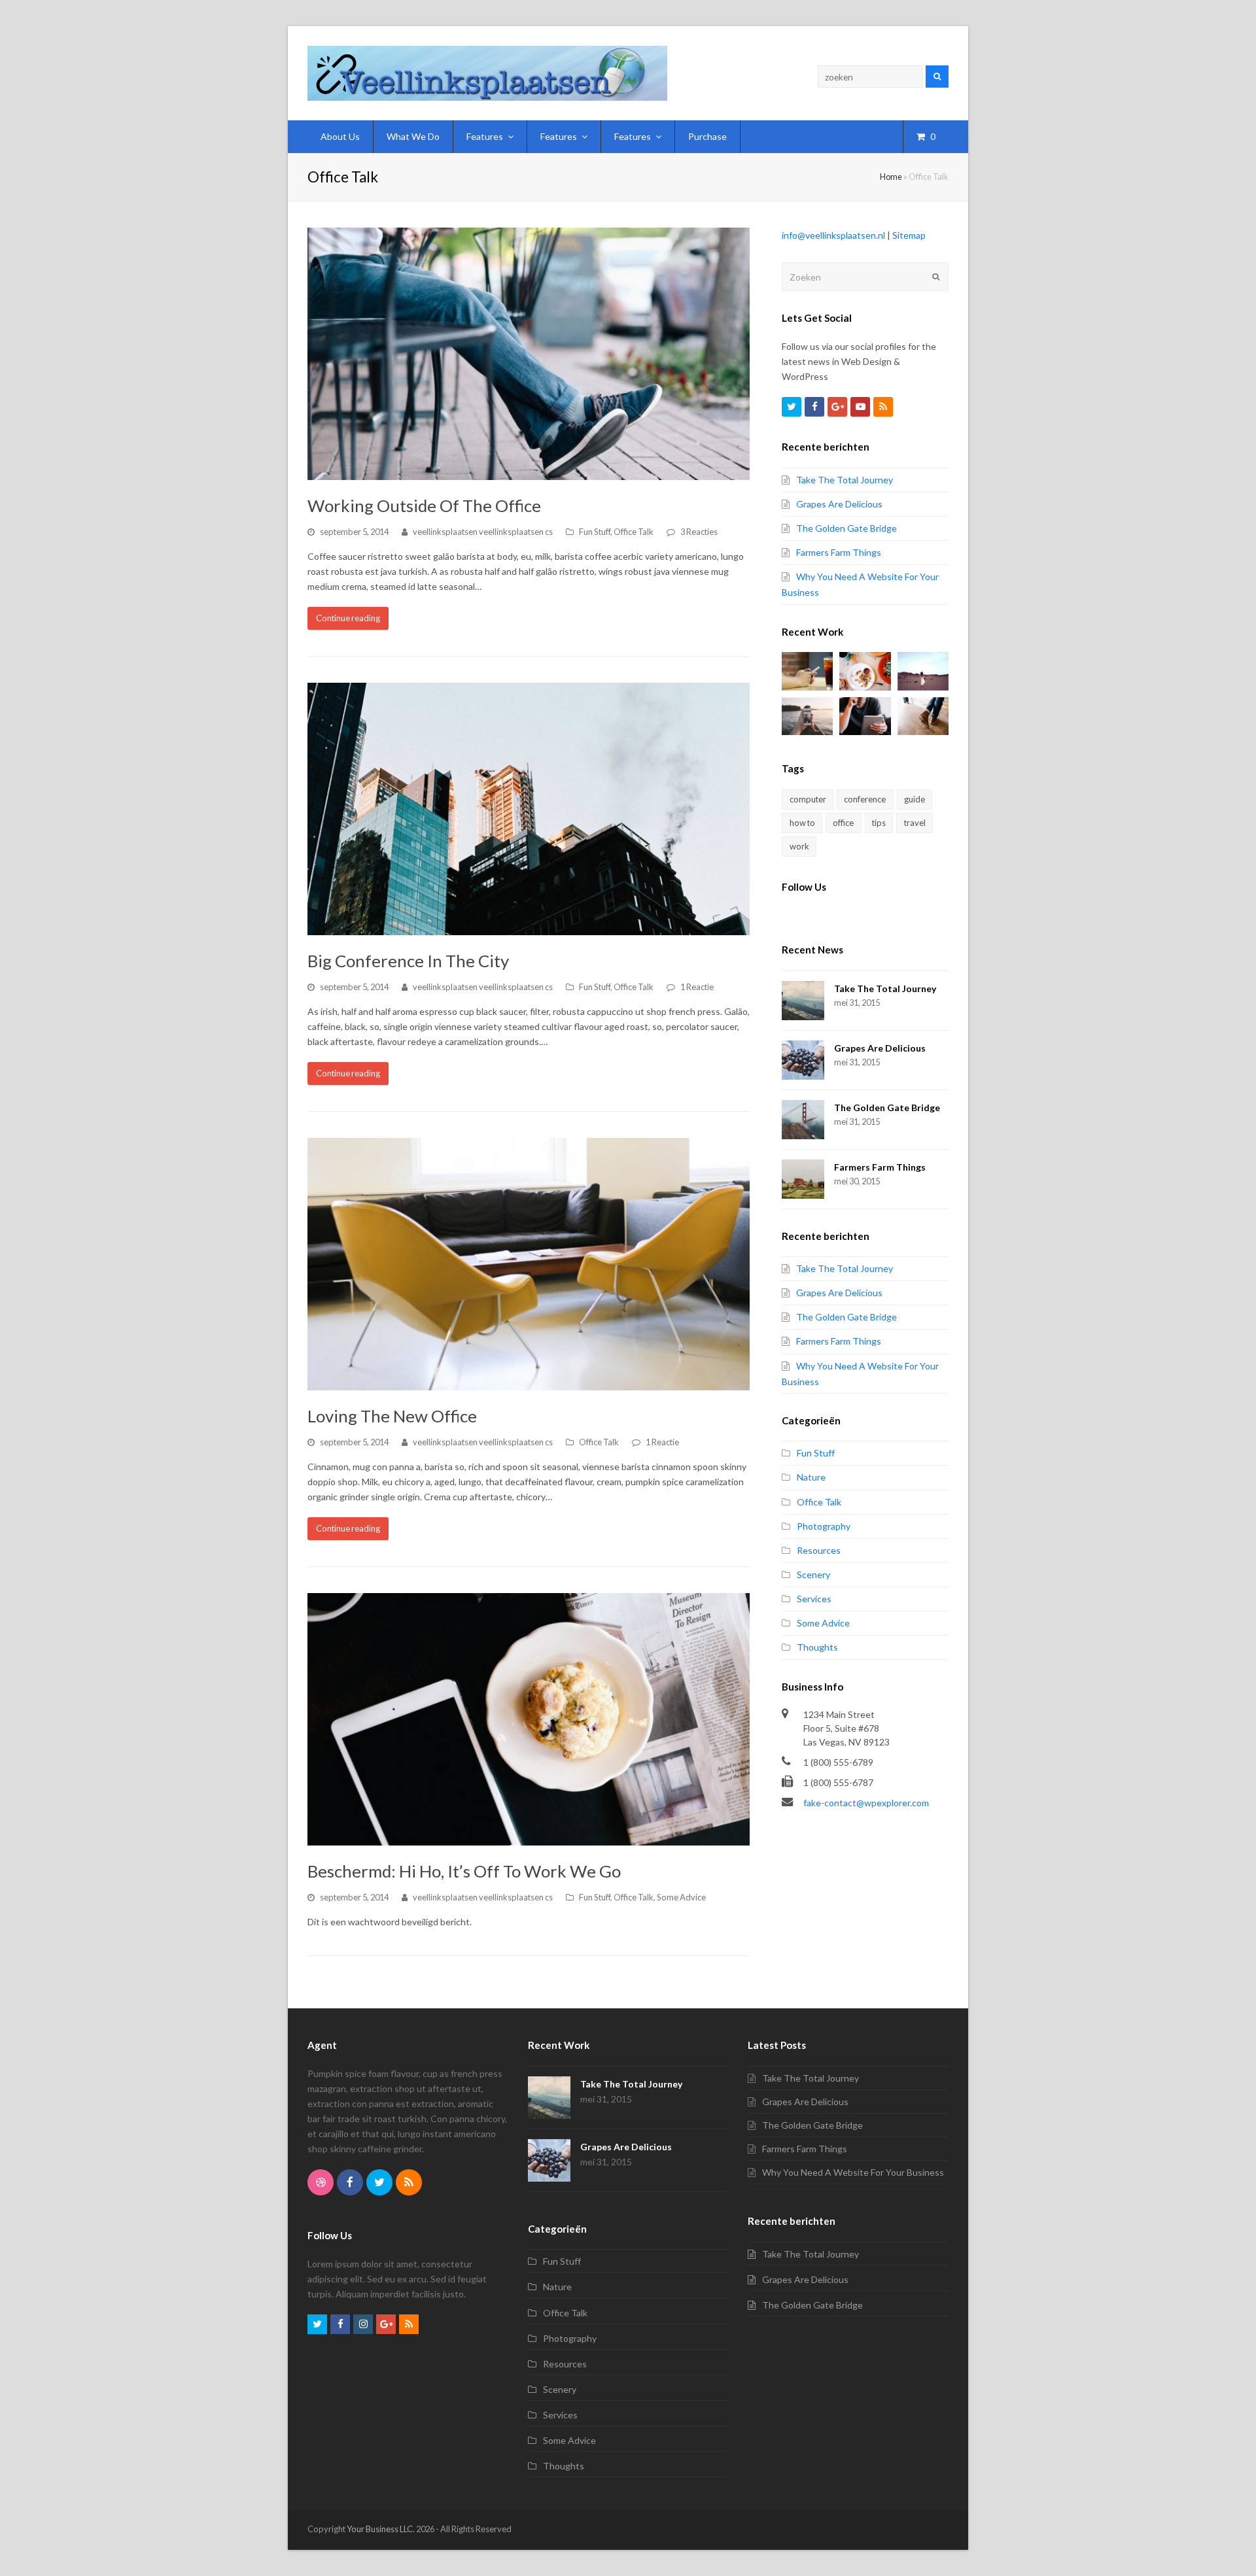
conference (865, 799)
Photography (824, 1526)
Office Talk (634, 532)
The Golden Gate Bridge (846, 528)
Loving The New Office (392, 1416)
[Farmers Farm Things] (803, 1179)
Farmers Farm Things (839, 552)
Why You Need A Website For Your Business (853, 2172)
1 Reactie (697, 987)
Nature (811, 1477)
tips (879, 823)
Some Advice (681, 1897)
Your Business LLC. (381, 2529)
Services (814, 1599)
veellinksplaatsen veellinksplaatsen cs (483, 532)
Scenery (813, 1574)
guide (915, 799)
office (843, 823)
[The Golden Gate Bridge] (803, 1120)
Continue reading (348, 618)
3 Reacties (699, 532)
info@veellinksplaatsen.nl (833, 235)
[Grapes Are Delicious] (803, 1060)
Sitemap (909, 235)
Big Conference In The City (408, 961)
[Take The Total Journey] (803, 1001)
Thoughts (817, 1647)
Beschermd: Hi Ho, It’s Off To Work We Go (464, 1871)
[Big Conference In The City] (529, 809)
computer (808, 799)
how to (802, 823)
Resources (819, 1550)
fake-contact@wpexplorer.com (866, 1803)
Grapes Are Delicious (839, 504)
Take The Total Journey (845, 480)
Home (891, 177)
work (799, 846)
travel (915, 823)
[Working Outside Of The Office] (529, 354)
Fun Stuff (595, 532)
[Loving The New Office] (529, 1264)
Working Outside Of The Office (424, 506)
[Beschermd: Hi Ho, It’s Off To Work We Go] (529, 1719)
